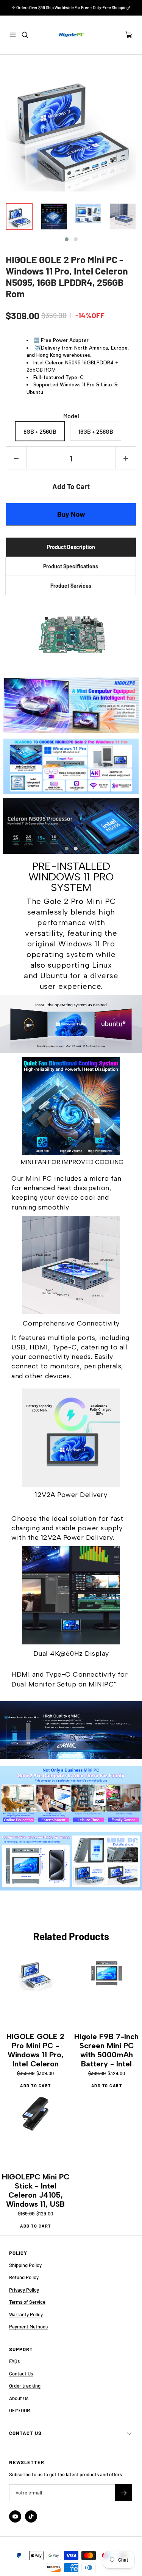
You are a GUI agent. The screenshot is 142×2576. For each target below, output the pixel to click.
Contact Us (21, 2374)
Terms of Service (27, 2302)
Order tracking (25, 2386)
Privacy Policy (24, 2290)
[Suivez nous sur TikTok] (31, 2516)
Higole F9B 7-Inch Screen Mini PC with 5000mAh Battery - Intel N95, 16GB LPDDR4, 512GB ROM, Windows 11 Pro (106, 2050)
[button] (67, 239)
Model (71, 416)
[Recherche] (25, 35)
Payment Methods (28, 2327)
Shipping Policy (25, 2265)
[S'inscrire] (124, 2493)
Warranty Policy (26, 2314)
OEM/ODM (20, 2410)
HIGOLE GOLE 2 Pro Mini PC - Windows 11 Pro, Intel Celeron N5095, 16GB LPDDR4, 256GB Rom (67, 276)
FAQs (14, 2361)
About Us (19, 2398)
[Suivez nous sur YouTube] (15, 2516)
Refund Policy (24, 2277)
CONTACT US (25, 2433)
